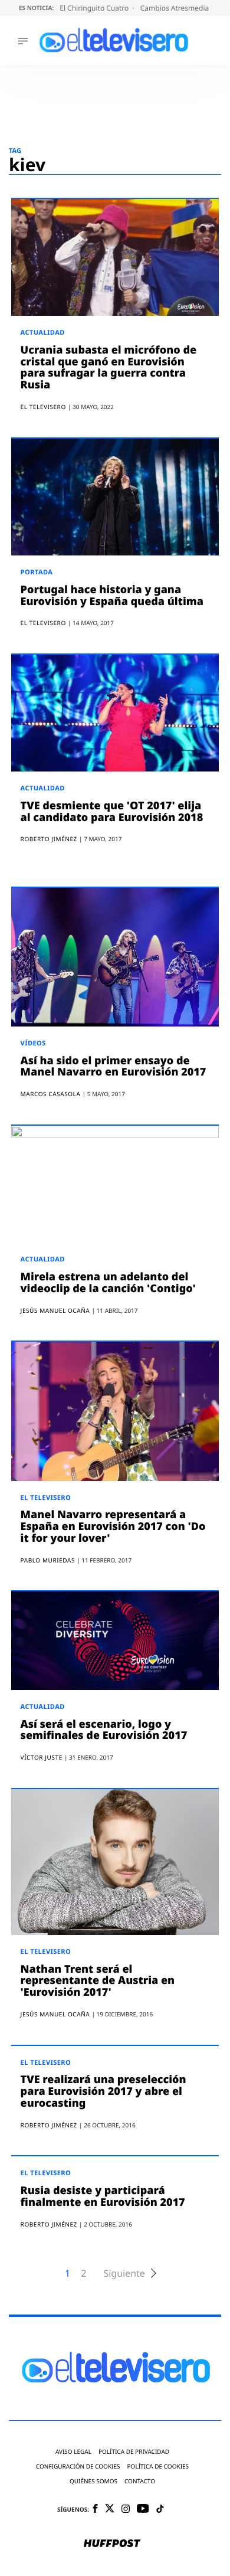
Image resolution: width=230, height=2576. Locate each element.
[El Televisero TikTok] (160, 2510)
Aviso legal (73, 2452)
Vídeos (33, 1043)
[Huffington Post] (112, 2544)
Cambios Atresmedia (176, 8)
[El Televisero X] (110, 2509)
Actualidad (43, 333)
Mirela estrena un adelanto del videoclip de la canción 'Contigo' (108, 1283)
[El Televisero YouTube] (143, 2509)
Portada (37, 572)
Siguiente (124, 2273)
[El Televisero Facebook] (95, 2510)
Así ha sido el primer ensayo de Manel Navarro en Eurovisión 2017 (114, 1067)
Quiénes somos (93, 2481)
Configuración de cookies (78, 2467)
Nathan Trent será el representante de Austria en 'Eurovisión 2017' (98, 1981)
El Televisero (46, 1498)
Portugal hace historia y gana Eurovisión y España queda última (112, 596)
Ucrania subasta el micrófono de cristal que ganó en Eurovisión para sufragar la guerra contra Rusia (109, 367)
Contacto (140, 2481)
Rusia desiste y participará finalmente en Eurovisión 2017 (103, 2196)
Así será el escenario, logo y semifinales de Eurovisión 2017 (104, 1730)
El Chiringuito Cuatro (95, 8)
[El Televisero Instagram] (126, 2510)
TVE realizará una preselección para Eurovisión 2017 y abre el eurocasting (103, 2091)
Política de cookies (158, 2467)
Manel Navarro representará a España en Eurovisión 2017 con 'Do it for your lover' (113, 1526)
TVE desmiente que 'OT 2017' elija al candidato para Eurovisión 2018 (112, 812)
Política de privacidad (134, 2452)
